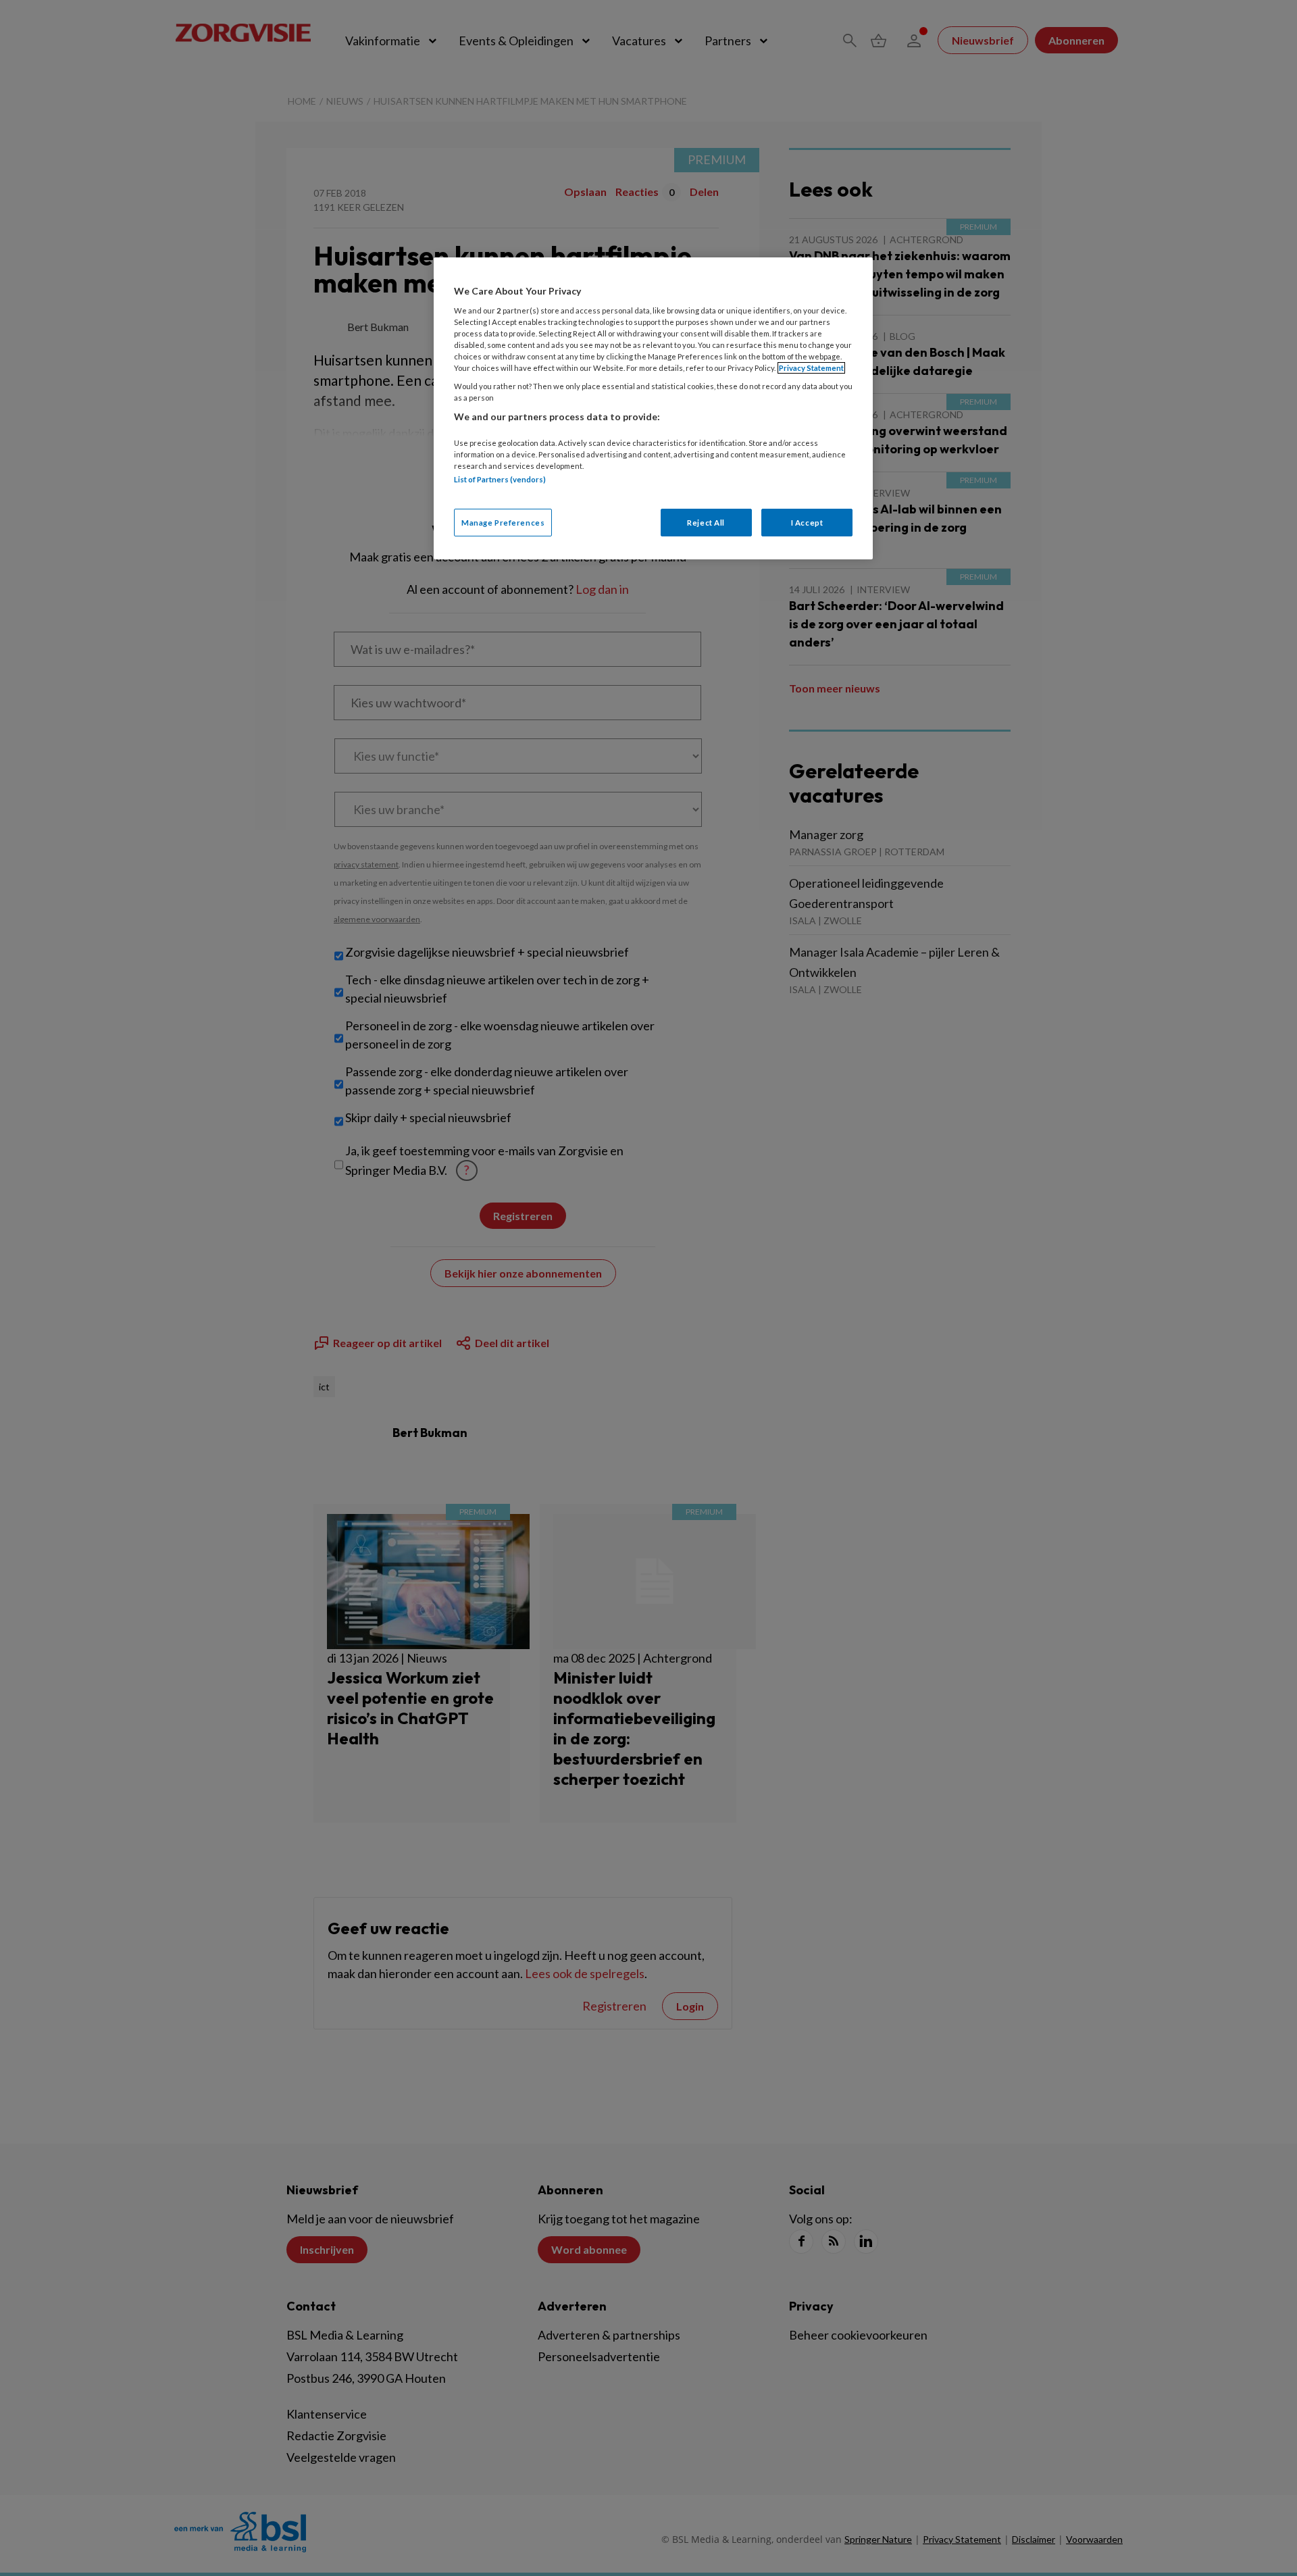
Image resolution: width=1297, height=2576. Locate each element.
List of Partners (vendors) (500, 479)
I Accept (807, 523)
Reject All (706, 523)
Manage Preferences (503, 523)
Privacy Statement (811, 368)
